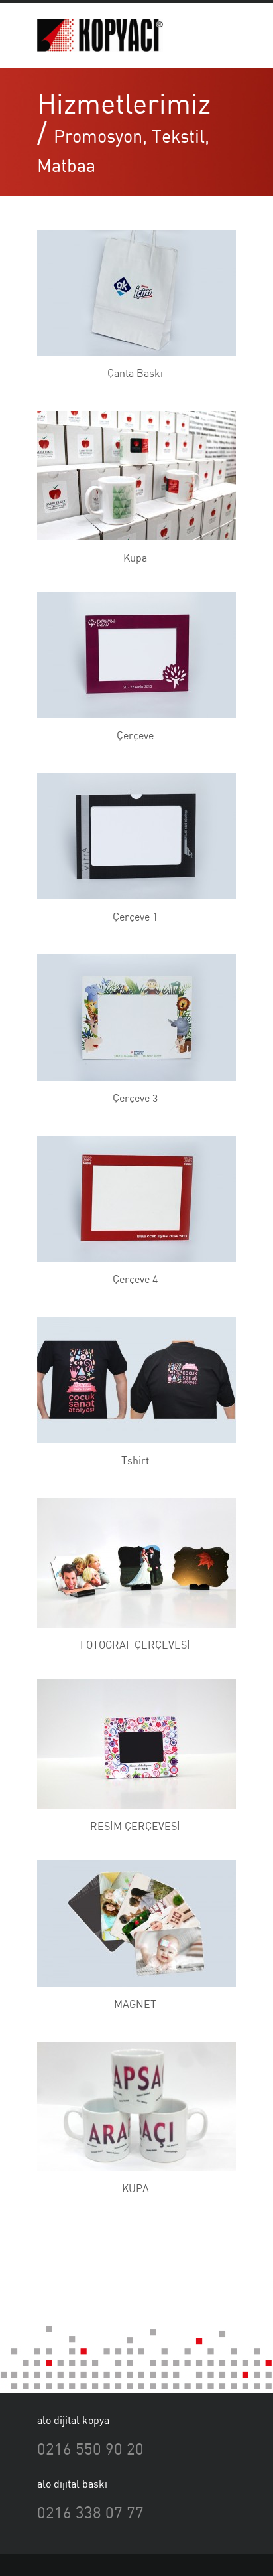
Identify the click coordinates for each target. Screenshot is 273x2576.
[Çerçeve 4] (130, 1199)
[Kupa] (130, 476)
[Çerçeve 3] (130, 1018)
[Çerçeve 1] (130, 836)
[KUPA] (130, 2107)
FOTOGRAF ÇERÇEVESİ (135, 1645)
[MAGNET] (130, 1924)
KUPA (136, 2188)
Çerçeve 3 (135, 1098)
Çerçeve (135, 735)
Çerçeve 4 (135, 1279)
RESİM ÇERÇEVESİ (135, 1826)
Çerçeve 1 (135, 917)
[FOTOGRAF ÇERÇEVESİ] (130, 1563)
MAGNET (135, 2004)
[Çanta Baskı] (130, 293)
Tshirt (135, 1460)
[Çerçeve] (130, 655)
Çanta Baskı (135, 373)
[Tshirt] (130, 1380)
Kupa (135, 558)
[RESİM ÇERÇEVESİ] (130, 1744)
